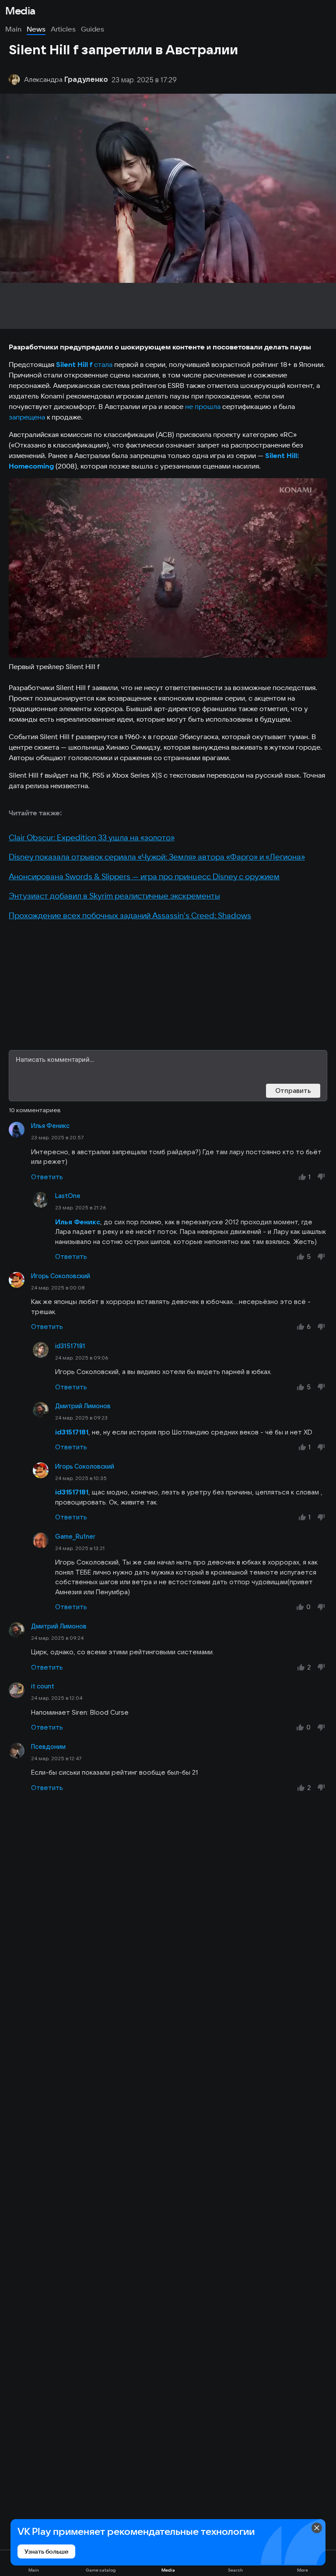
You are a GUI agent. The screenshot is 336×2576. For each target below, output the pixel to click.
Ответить (47, 1177)
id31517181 (70, 1346)
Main (13, 29)
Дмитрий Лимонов (83, 1406)
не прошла (203, 406)
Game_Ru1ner (75, 1536)
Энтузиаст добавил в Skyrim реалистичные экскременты (114, 896)
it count (43, 1686)
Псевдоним (48, 1747)
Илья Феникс (50, 1126)
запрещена (27, 417)
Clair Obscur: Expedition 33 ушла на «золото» (92, 837)
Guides (93, 29)
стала (103, 364)
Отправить (293, 1091)
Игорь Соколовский (61, 1276)
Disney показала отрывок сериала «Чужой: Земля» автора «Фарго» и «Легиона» (157, 857)
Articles (63, 29)
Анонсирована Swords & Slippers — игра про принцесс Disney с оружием (144, 876)
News (36, 29)
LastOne (68, 1196)
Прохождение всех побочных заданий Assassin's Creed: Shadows (130, 915)
